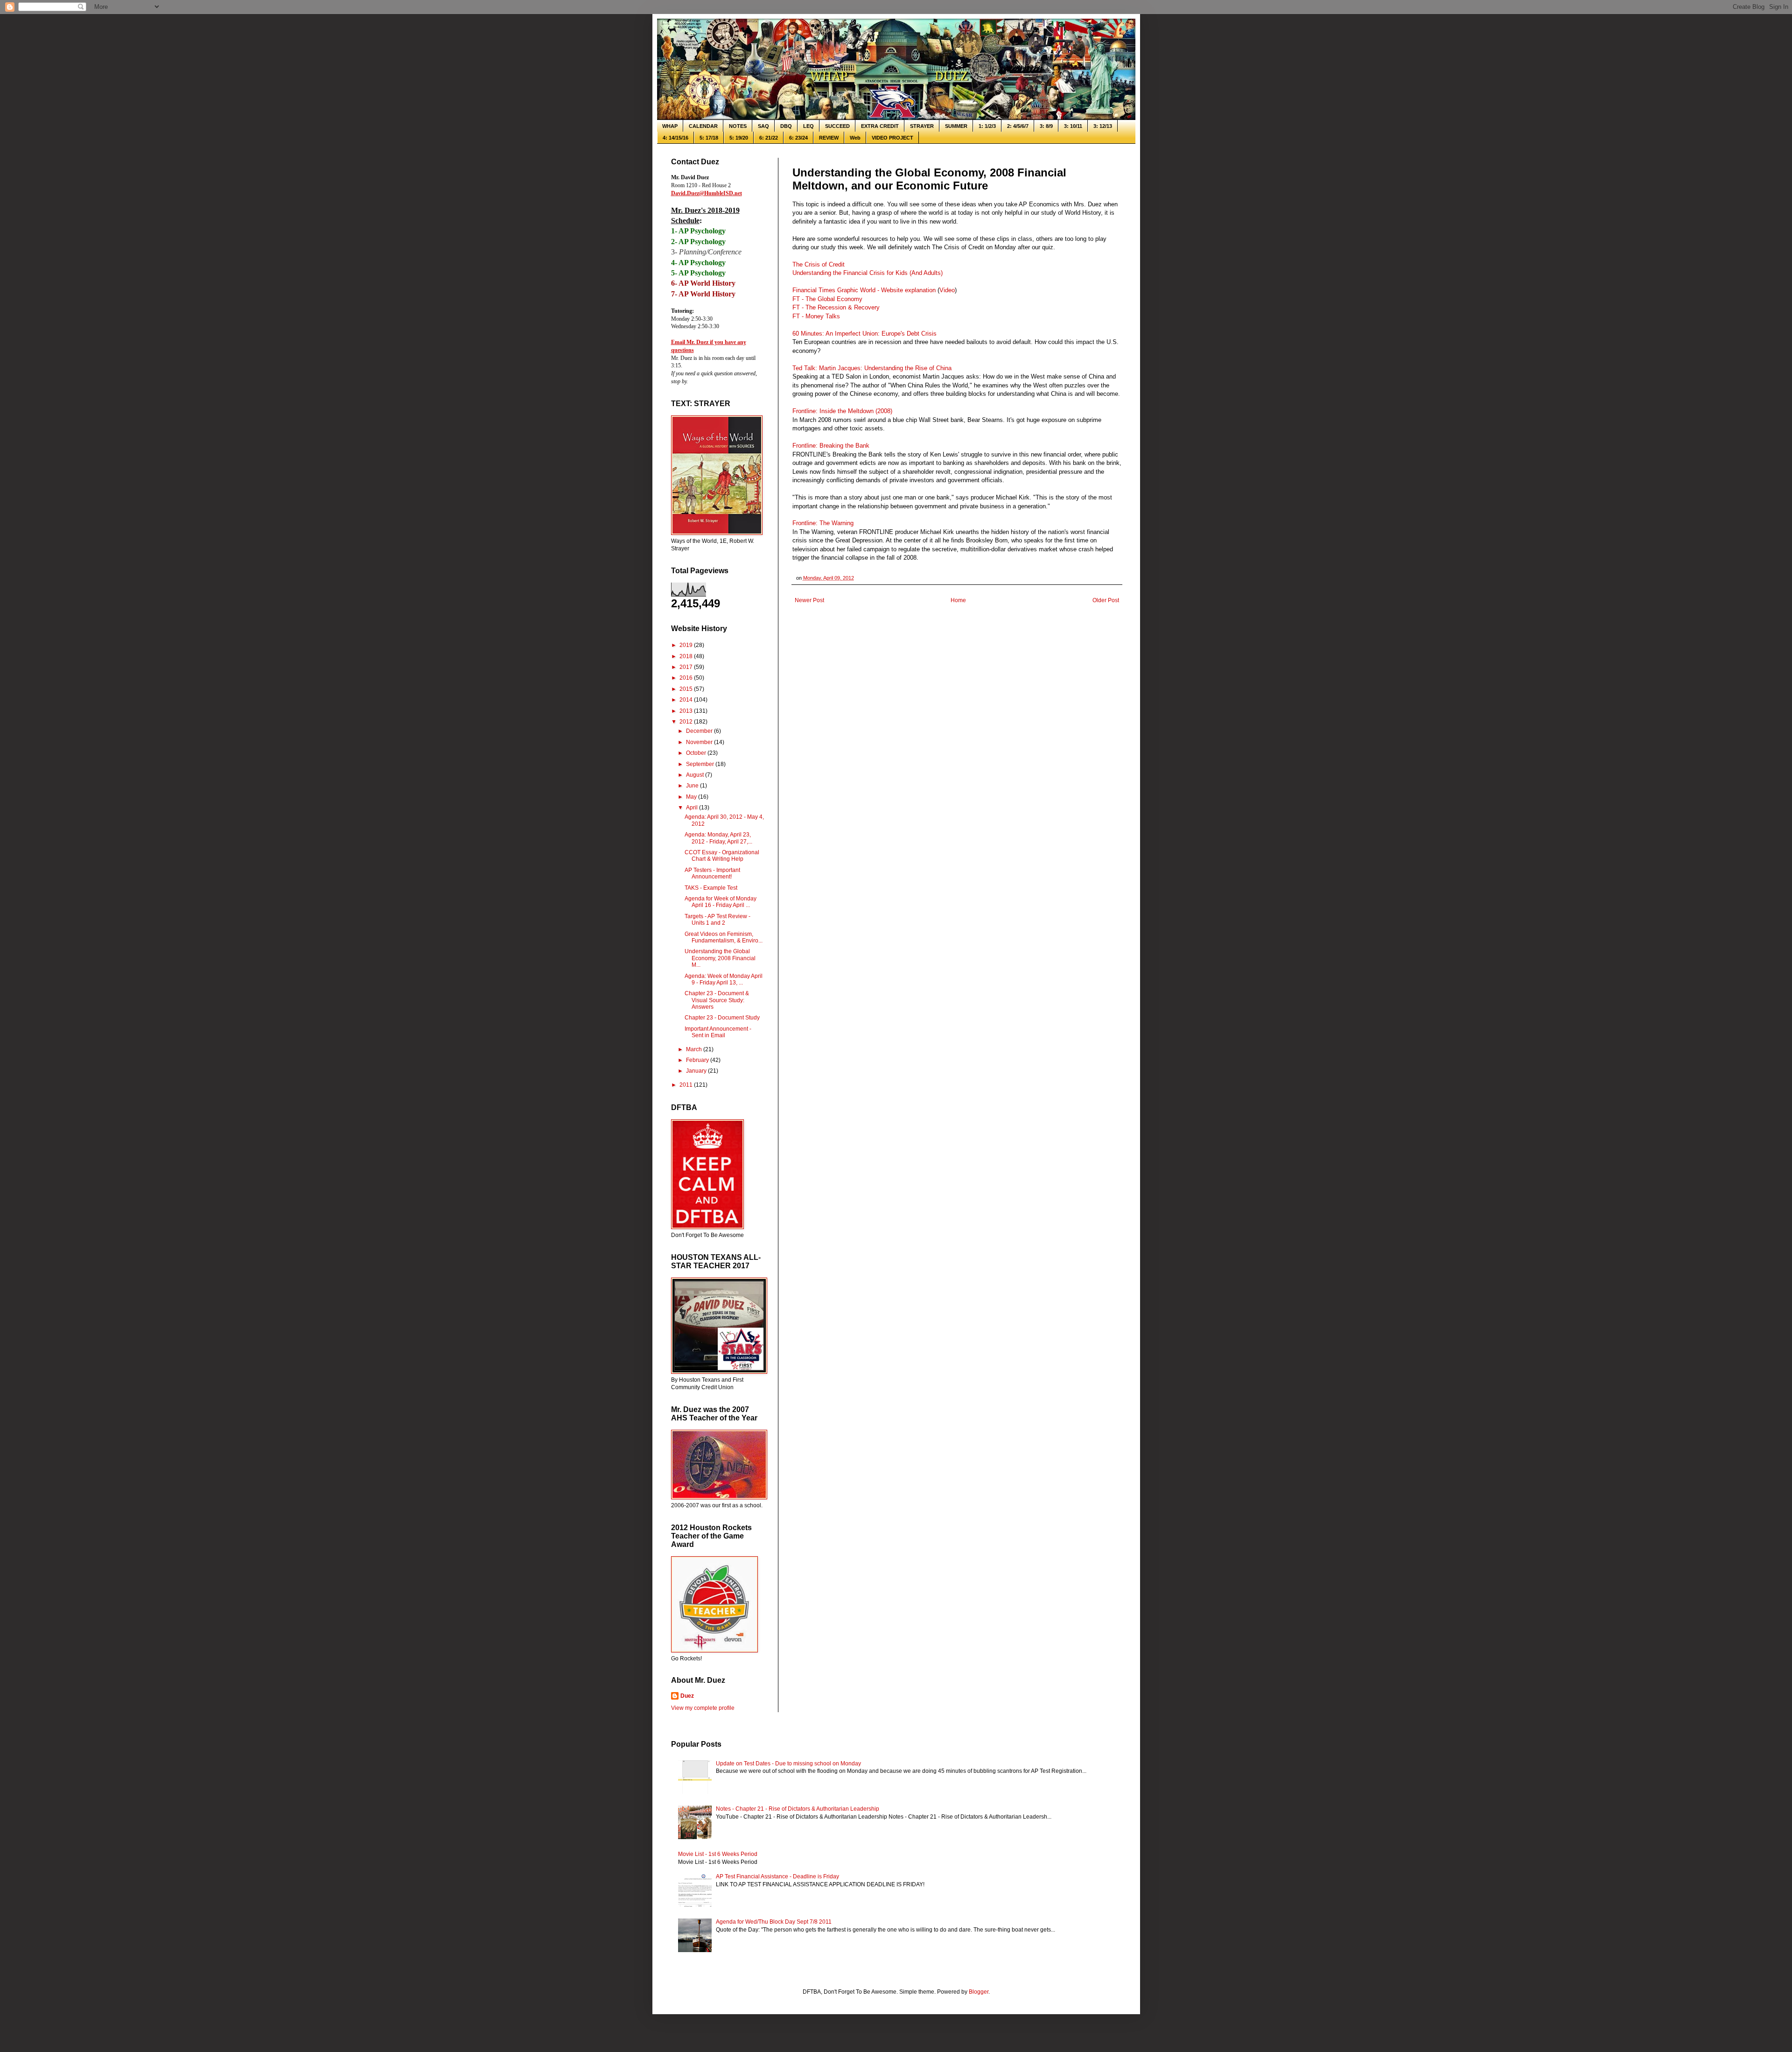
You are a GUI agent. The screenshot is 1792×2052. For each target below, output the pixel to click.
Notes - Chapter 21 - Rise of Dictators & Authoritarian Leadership (798, 1809)
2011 (687, 1085)
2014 (687, 700)
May (692, 797)
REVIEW (829, 138)
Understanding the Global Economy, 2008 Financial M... (720, 958)
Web (855, 138)
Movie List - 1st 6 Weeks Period (718, 1854)
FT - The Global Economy (827, 299)
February (698, 1060)
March (695, 1049)
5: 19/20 (739, 138)
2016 (687, 678)
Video (947, 290)
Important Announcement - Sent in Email (718, 1032)
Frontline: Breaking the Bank (831, 446)
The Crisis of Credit (819, 264)
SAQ (763, 126)
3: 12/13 (1103, 126)
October (697, 753)
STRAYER (922, 126)
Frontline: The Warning (823, 523)
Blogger (979, 1992)
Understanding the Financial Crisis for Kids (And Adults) (868, 273)
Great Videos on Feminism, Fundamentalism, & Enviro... (724, 937)
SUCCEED (837, 126)
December (700, 731)
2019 (687, 645)
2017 (687, 667)
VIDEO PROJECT (892, 138)
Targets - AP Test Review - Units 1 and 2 (717, 920)
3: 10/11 (1073, 126)
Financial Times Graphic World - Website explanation (864, 290)
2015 (687, 689)
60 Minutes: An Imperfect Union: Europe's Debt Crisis (864, 334)
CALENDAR (703, 126)
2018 (687, 656)
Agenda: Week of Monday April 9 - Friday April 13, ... (724, 979)
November (700, 742)
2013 (687, 711)
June (693, 786)
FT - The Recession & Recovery (836, 307)
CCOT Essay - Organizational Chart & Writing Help (722, 856)
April (693, 808)
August (696, 775)
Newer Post (809, 600)
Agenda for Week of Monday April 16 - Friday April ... (721, 902)
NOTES (738, 126)
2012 (687, 722)
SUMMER (956, 126)
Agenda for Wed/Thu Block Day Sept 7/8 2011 (774, 1922)
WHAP (670, 126)
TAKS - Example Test (711, 888)
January (697, 1071)
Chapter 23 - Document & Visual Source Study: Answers (717, 1000)
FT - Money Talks (816, 316)
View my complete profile (703, 1708)
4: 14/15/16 (675, 138)
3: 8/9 (1046, 126)
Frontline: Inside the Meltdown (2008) (842, 411)
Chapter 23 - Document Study (722, 1018)
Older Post (1106, 600)
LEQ (808, 126)
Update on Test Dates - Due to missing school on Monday (788, 1764)
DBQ (786, 126)
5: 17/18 (709, 138)
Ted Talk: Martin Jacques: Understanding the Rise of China (872, 368)
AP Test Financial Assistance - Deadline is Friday (777, 1876)
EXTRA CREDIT (880, 126)
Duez (687, 1696)
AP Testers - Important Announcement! (712, 873)
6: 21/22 (769, 138)
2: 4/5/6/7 (1018, 126)
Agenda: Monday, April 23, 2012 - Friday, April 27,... (718, 838)
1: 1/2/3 (987, 126)
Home (958, 600)
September (701, 764)
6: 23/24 (798, 138)
